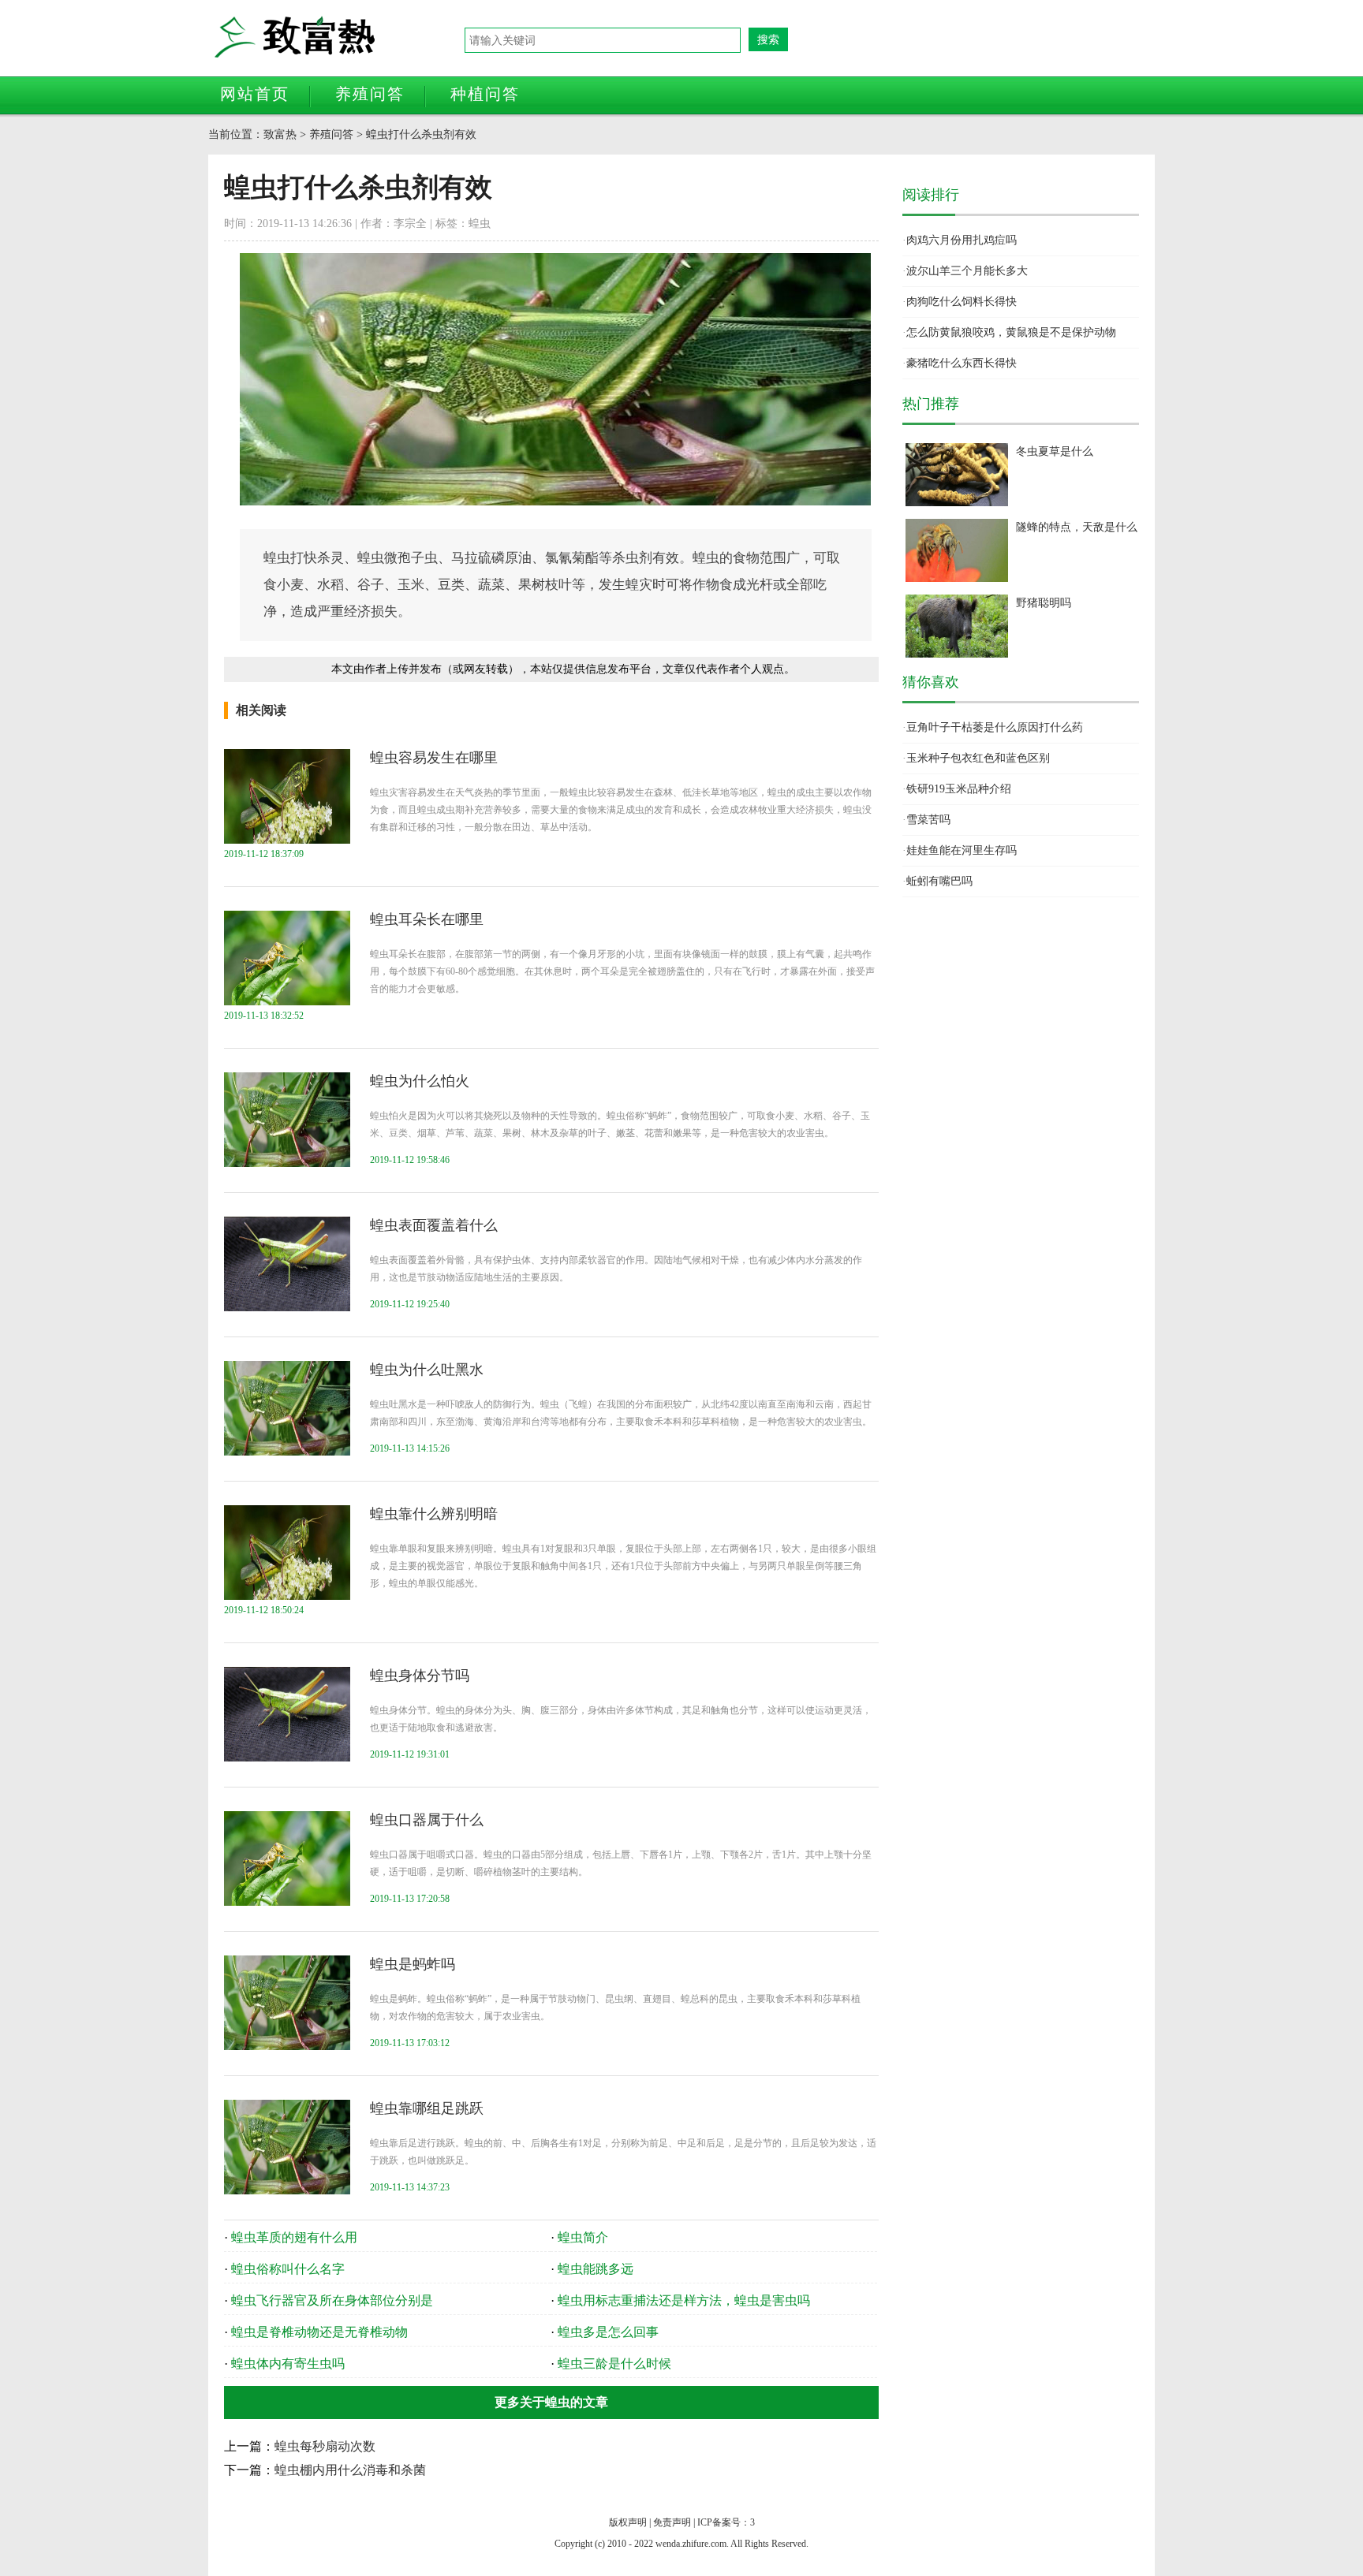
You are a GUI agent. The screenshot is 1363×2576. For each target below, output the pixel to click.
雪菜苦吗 (928, 820)
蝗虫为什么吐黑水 (427, 1370)
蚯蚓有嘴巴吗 (939, 881)
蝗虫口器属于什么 (427, 1820)
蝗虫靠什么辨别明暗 (434, 1514)
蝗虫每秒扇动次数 (325, 2446)
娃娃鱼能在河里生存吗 (962, 850)
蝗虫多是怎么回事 (608, 2332)
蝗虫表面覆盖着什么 (434, 1225)
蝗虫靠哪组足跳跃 (427, 2108)
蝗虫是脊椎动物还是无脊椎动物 (319, 2332)
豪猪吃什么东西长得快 (962, 363)
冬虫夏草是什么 (1055, 451)
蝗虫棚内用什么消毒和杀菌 (350, 2470)
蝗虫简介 (583, 2237)
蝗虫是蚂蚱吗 (413, 1964)
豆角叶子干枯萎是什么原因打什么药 (995, 727)
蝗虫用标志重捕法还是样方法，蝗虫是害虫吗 (684, 2300)
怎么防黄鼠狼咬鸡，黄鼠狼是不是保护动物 (1011, 332)
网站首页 (255, 94)
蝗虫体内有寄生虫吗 (288, 2364)
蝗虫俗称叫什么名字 (288, 2269)
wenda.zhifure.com (691, 2544)
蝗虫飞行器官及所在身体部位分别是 (332, 2300)
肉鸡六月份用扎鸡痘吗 (962, 240)
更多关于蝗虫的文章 (551, 2402)
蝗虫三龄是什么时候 (614, 2364)
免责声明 (672, 2522)
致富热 (338, 37)
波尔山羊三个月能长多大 (967, 271)
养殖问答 (370, 94)
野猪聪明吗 (1044, 603)
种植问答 (485, 94)
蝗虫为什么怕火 (420, 1081)
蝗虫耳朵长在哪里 (427, 919)
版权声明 (628, 2522)
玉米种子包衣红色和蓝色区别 (978, 758)
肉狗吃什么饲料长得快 (962, 302)
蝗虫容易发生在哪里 (434, 758)
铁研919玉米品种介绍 (959, 789)
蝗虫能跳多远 (596, 2269)
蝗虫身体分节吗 (420, 1676)
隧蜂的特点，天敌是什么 (1077, 527)
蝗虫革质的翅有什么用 (294, 2237)
